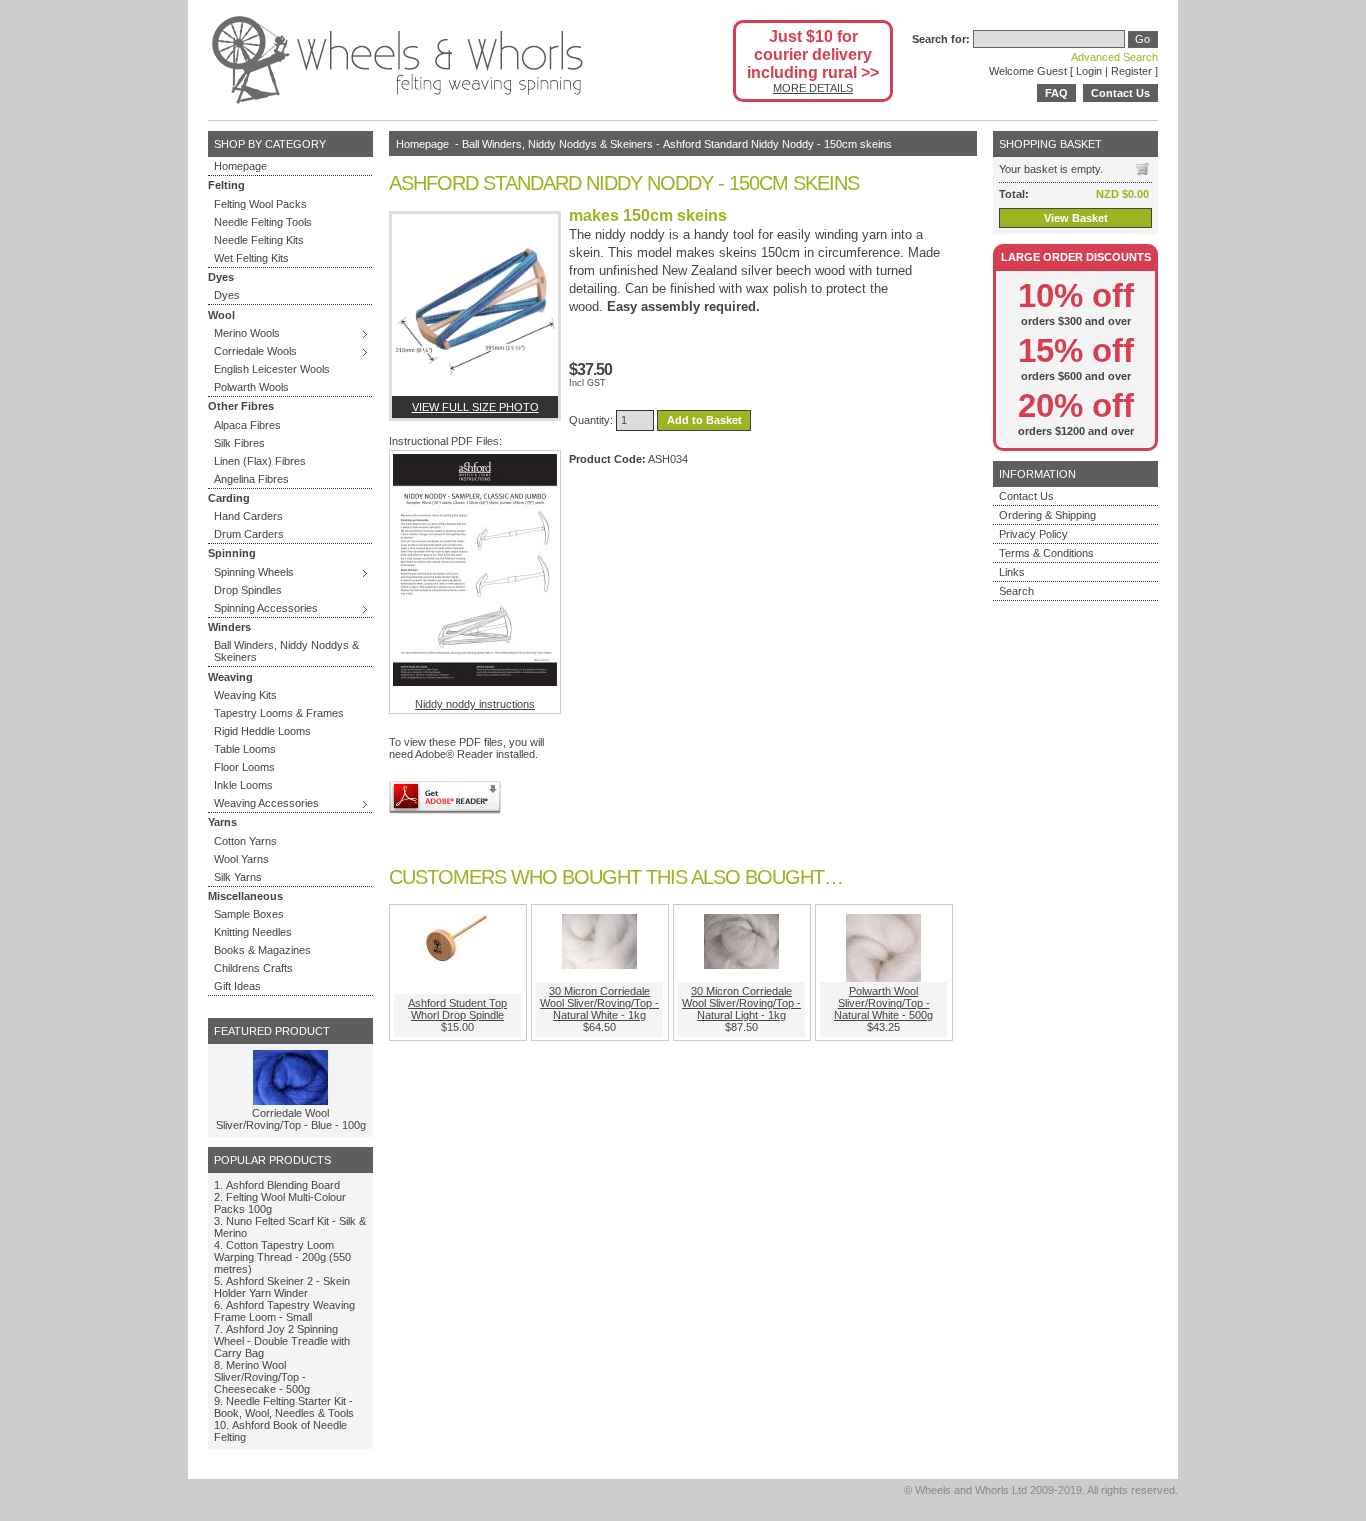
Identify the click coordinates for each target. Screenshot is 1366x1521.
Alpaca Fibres (247, 425)
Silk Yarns (238, 877)
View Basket (1076, 218)
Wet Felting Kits (251, 258)
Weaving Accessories (266, 803)
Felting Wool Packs (260, 204)
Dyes (227, 295)
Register (1131, 71)
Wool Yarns (241, 859)
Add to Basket (704, 420)
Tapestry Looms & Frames (279, 713)
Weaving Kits (245, 695)
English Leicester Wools (272, 369)
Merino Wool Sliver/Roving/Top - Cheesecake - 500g (262, 1377)
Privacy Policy (1033, 534)
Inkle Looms (243, 785)
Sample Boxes (249, 914)
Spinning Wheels (254, 572)
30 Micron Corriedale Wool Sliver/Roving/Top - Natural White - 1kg (599, 1003)
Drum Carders (249, 534)
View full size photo (475, 407)
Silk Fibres (239, 443)
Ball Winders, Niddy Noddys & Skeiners (286, 651)
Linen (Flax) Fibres (260, 461)
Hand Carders (248, 516)
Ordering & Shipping (1047, 515)
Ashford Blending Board (283, 1185)
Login (1089, 71)
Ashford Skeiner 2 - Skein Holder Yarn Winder (282, 1287)
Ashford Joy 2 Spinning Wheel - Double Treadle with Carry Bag (282, 1341)
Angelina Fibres (251, 479)
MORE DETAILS (813, 88)
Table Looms (245, 749)
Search (1016, 591)
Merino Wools (247, 333)
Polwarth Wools (251, 387)
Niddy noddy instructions (475, 704)
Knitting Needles (253, 932)
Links (1012, 572)
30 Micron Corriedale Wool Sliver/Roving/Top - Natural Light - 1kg (741, 1003)
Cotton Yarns (245, 841)
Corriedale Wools (255, 351)
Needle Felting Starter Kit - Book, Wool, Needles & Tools (284, 1407)
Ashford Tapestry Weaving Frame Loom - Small (284, 1311)
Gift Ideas (237, 986)
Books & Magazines (262, 950)
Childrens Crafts (253, 968)
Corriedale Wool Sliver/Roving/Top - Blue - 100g (291, 1119)
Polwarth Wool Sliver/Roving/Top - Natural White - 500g (883, 1003)
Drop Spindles (248, 590)
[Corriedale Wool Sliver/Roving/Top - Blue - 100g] (290, 1101)
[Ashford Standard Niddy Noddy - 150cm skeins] (475, 305)
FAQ (1056, 93)
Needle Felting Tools (263, 222)
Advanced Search (1114, 57)
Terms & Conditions (1046, 553)
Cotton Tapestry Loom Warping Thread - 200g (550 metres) (282, 1257)
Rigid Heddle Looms (262, 731)
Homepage (240, 166)
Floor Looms (244, 767)
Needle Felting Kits (259, 240)
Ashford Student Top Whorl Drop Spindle (457, 1009)
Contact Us (1120, 93)
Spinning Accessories (266, 608)
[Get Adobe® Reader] (445, 797)
